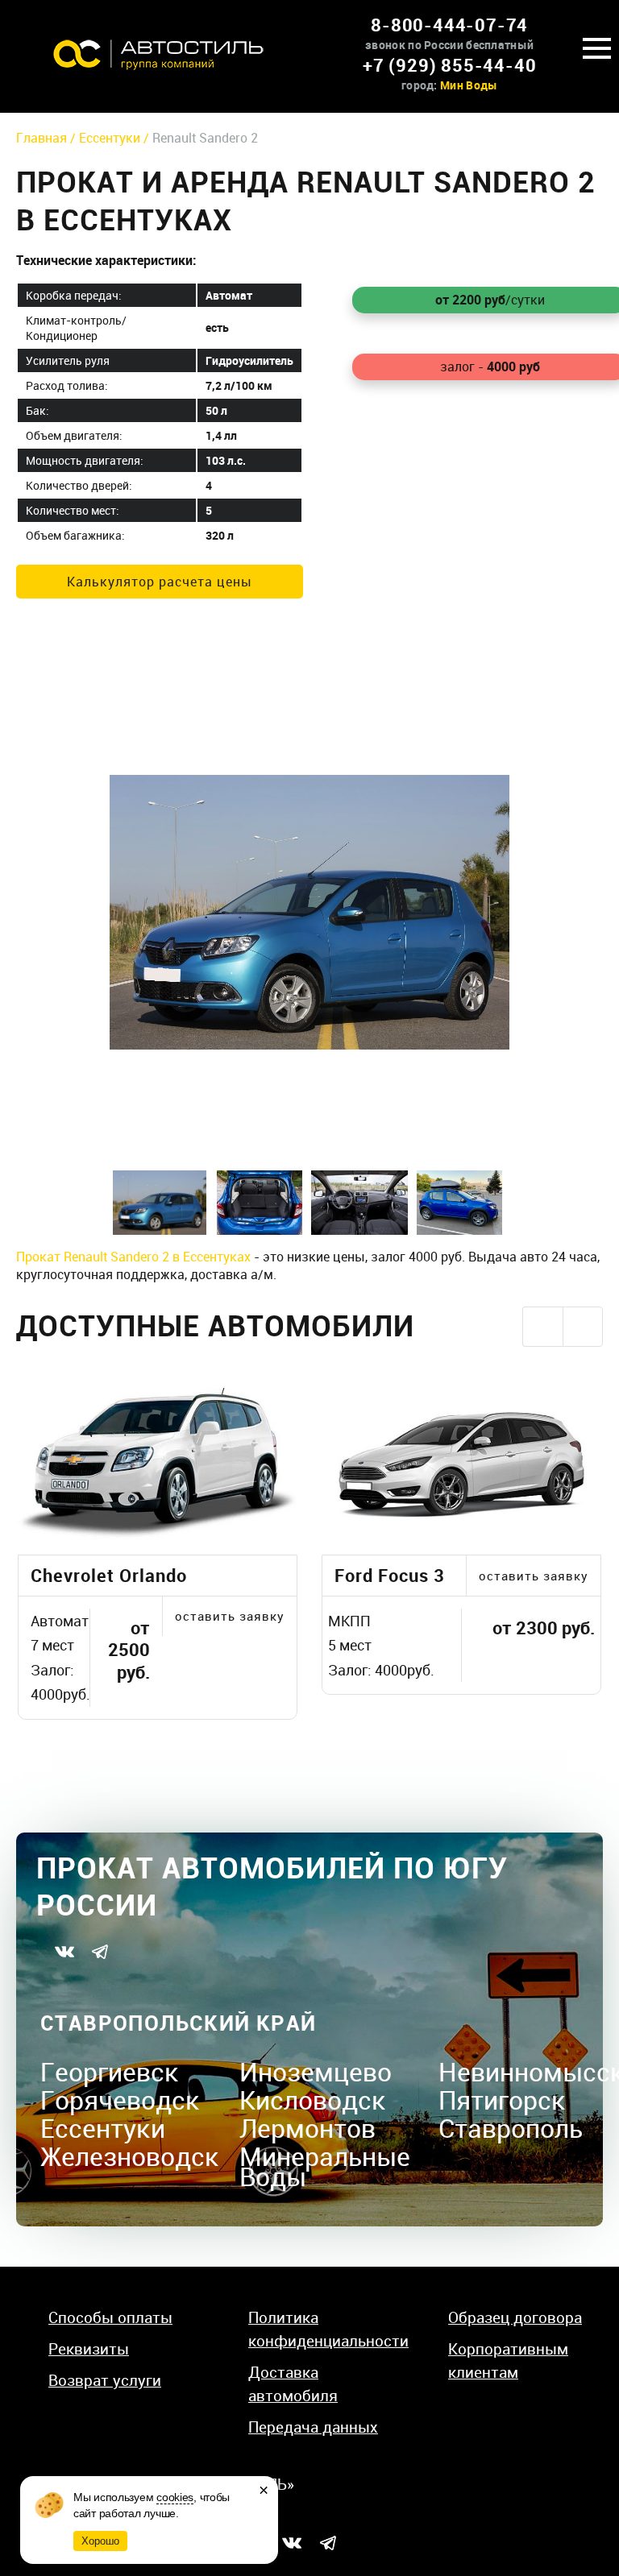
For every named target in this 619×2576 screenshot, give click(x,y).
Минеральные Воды (325, 2166)
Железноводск (130, 2156)
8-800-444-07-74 (449, 25)
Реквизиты (89, 2349)
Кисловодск (313, 2100)
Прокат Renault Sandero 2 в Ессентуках (133, 1257)
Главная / (48, 138)
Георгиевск (110, 2071)
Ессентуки (103, 2128)
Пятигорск (502, 2100)
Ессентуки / (116, 138)
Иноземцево (316, 2071)
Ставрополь (511, 2128)
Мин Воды (469, 85)
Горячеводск (120, 2100)
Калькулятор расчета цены (160, 582)
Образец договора (515, 2317)
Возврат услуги (105, 2380)
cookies (175, 2497)
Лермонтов (307, 2128)
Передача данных (313, 2427)
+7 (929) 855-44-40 (449, 65)
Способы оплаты (110, 2317)
